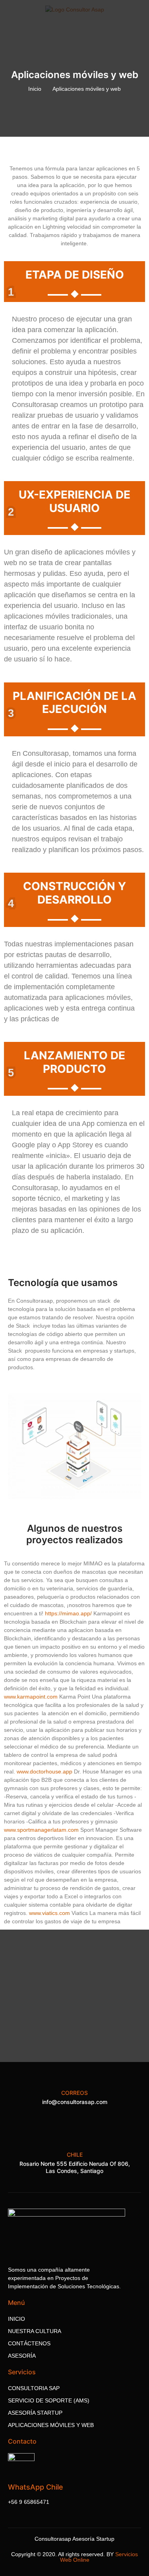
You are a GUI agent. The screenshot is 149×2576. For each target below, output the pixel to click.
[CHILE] (74, 2141)
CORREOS (74, 2093)
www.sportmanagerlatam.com (41, 1830)
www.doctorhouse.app (45, 1771)
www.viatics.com (49, 1913)
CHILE (75, 2155)
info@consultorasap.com (75, 2102)
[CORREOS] (74, 2079)
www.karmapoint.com (31, 1697)
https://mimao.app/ (68, 1613)
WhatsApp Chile (36, 2487)
